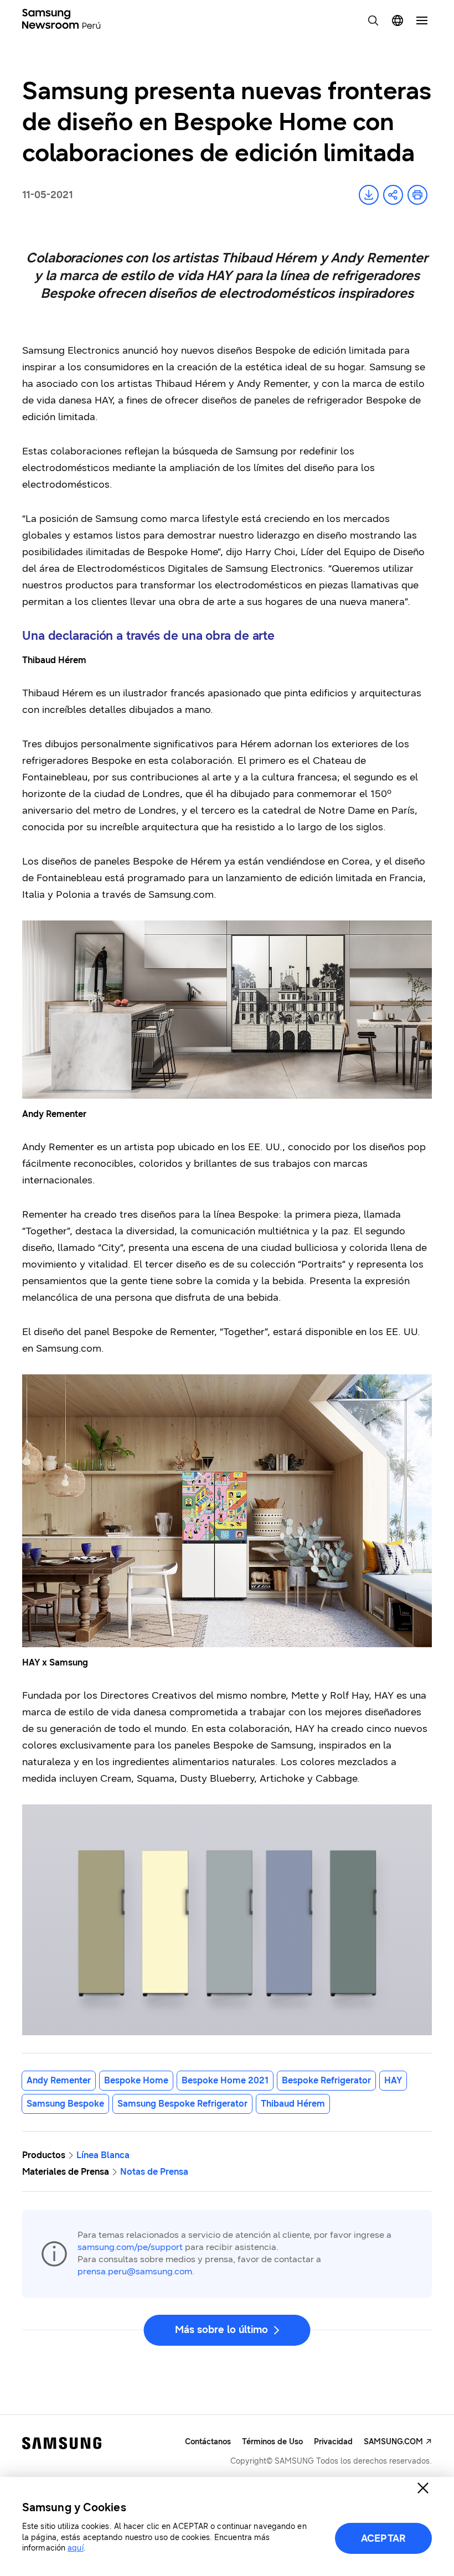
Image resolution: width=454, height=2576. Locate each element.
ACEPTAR (383, 2538)
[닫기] (423, 2488)
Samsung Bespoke (65, 2104)
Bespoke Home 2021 (225, 2080)
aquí (75, 2548)
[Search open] (373, 20)
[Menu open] (422, 20)
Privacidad (333, 2442)
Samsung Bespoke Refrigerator (182, 2104)
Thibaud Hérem (293, 2104)
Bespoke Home (136, 2080)
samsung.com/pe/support (130, 2247)
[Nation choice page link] (398, 20)
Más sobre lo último (221, 2330)
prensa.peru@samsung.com (135, 2271)
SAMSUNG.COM (393, 2442)
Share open (393, 195)
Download (369, 195)
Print (417, 195)
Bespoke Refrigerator (326, 2080)
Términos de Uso (272, 2442)
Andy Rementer (59, 2080)
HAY (393, 2080)
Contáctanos (208, 2442)
